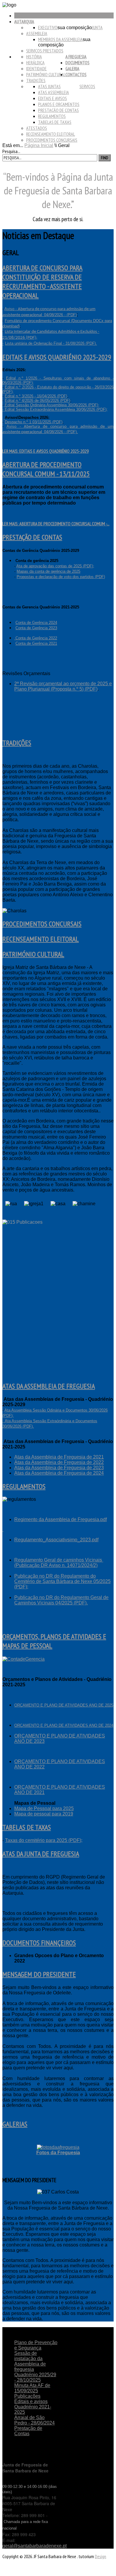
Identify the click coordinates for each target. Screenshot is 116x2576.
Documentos (77, 63)
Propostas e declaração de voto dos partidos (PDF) (61, 577)
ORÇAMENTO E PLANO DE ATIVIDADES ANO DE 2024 (64, 1725)
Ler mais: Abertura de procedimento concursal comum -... (56, 524)
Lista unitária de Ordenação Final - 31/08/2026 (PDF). (51, 343)
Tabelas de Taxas (55, 122)
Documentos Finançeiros (39, 1943)
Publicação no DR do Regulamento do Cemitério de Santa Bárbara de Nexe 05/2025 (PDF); (62, 1581)
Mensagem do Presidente (39, 1974)
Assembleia (37, 33)
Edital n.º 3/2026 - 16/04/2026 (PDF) (36, 396)
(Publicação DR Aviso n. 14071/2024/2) (56, 1565)
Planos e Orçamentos (59, 104)
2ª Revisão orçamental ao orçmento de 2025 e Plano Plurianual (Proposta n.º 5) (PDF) (63, 686)
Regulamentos (52, 116)
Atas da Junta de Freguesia (41, 1854)
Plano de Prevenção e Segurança (36, 2345)
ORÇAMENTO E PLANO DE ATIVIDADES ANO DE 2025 (64, 1705)
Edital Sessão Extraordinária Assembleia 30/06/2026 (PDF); (56, 409)
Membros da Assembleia (60, 39)
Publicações (27, 2396)
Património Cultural (46, 74)
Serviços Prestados (45, 51)
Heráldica (35, 63)
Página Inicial (39, 145)
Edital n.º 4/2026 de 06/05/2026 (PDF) (37, 401)
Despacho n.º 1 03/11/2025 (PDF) (34, 422)
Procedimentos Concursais (52, 140)
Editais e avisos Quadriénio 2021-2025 (33, 2407)
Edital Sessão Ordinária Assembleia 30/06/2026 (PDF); (51, 405)
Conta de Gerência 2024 (36, 623)
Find (105, 158)
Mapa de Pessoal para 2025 (44, 1808)
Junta (97, 27)
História (34, 57)
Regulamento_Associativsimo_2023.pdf (56, 1540)
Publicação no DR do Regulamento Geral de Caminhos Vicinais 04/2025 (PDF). (61, 1600)
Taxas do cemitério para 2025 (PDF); (44, 1840)
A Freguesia (76, 57)
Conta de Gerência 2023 (36, 628)
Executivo (48, 27)
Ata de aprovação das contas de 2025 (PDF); (55, 566)
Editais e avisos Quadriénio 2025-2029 (57, 357)
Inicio (19, 15)
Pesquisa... (11, 151)
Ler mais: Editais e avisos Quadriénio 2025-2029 (46, 451)
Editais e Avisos (52, 98)
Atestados (37, 128)
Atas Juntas (49, 86)
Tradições (36, 80)
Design (101, 2556)
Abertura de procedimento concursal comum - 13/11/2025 (46, 469)
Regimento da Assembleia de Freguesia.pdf (61, 1519)
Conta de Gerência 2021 (36, 643)
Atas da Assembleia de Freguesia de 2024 (59, 1473)
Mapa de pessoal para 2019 (44, 1814)
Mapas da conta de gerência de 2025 (48, 571)
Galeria (72, 68)
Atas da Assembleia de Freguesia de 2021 (59, 1457)
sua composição (75, 28)
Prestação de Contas (58, 110)
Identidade (36, 68)
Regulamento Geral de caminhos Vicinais (59, 1560)
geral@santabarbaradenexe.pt (35, 2546)
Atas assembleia (54, 92)
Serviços (87, 86)
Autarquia (24, 21)
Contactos (76, 74)
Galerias (15, 2124)
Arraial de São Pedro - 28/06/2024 (35, 2420)
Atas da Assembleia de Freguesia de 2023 (59, 1468)
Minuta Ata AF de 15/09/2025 (32, 2388)
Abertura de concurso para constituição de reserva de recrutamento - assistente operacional (42, 282)
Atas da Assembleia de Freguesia (49, 1386)
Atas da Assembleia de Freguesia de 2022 (59, 1462)
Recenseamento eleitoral (51, 134)
